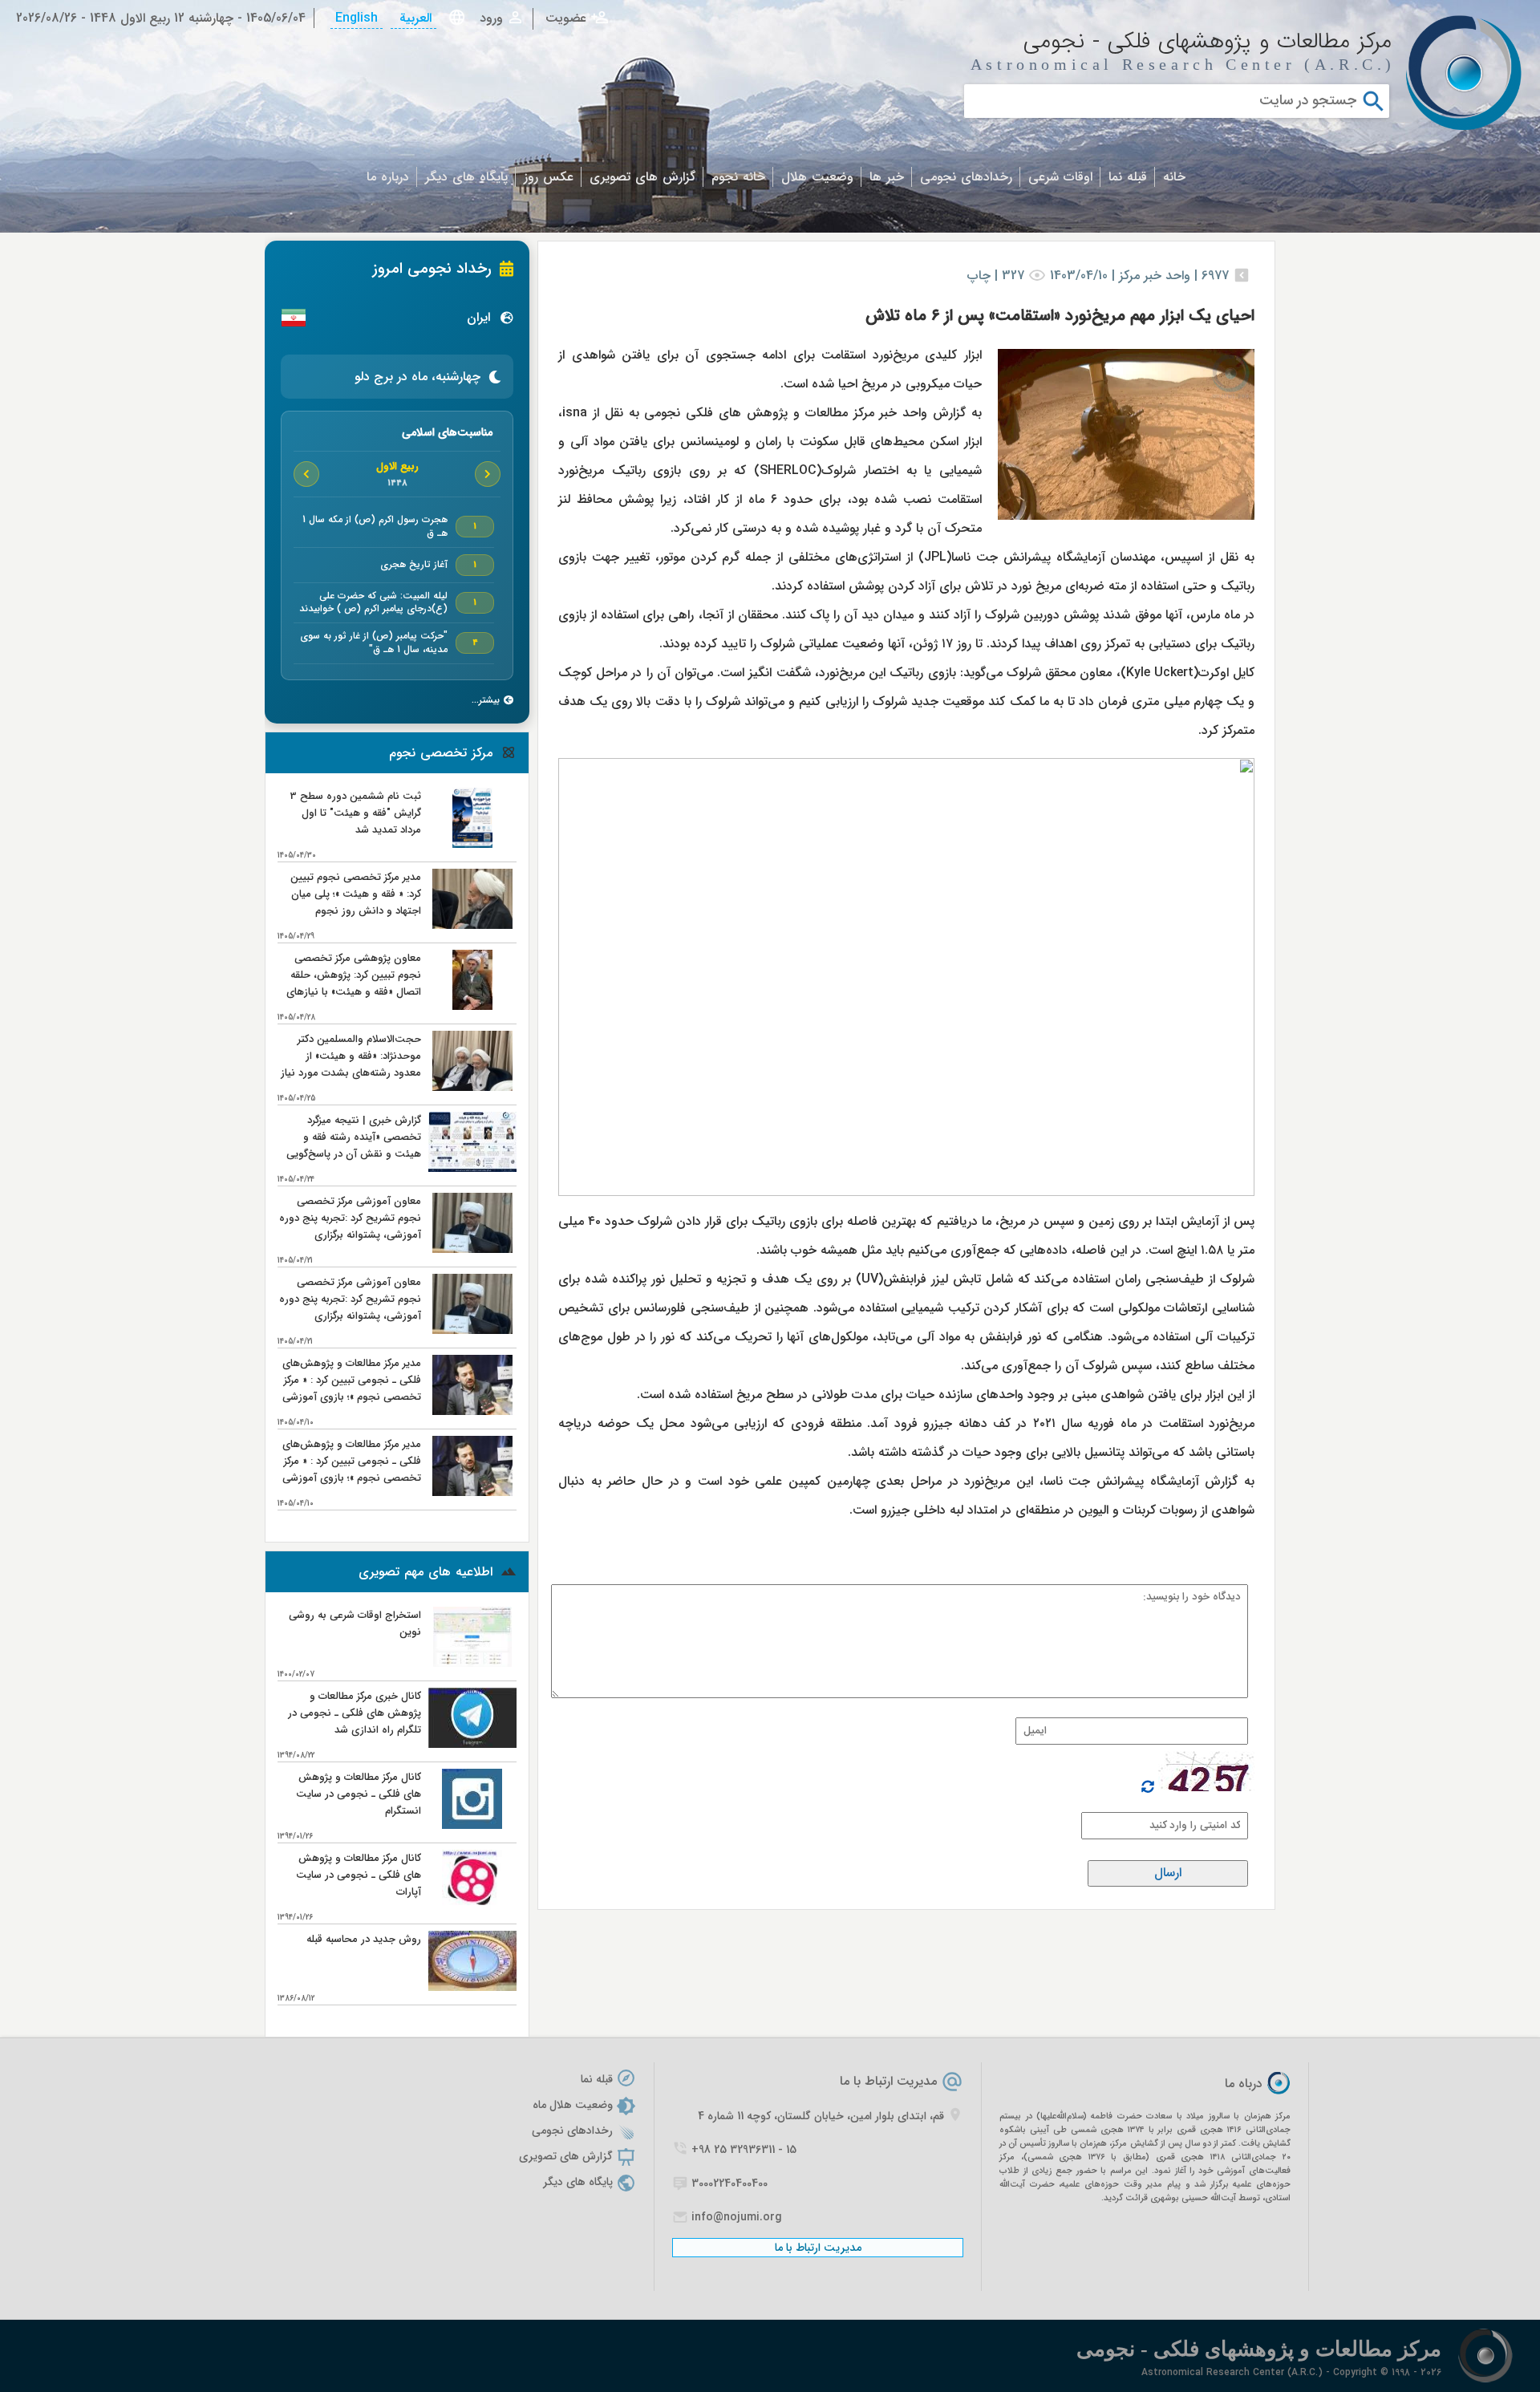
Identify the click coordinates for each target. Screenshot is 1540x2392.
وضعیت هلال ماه (573, 2105)
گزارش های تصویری (642, 177)
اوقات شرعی (1060, 177)
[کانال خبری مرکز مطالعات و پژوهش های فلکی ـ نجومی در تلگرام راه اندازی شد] (472, 1744)
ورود (491, 19)
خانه (1174, 177)
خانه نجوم (738, 177)
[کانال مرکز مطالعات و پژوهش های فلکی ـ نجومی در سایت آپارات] (472, 1906)
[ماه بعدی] (306, 474)
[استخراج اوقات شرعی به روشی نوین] (472, 1663)
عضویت (566, 19)
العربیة (413, 18)
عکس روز (549, 177)
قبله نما (1128, 177)
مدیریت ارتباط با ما (888, 2081)
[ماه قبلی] (488, 474)
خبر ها (887, 177)
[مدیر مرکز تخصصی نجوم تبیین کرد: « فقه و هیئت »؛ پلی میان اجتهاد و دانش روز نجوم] (472, 925)
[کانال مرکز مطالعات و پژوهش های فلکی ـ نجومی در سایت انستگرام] (472, 1825)
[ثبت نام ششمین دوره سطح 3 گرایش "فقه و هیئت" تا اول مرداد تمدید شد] (472, 844)
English (357, 18)
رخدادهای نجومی (966, 177)
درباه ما (1244, 2084)
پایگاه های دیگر (466, 177)
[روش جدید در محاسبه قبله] (472, 1987)
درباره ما (388, 177)
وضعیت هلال (817, 177)
